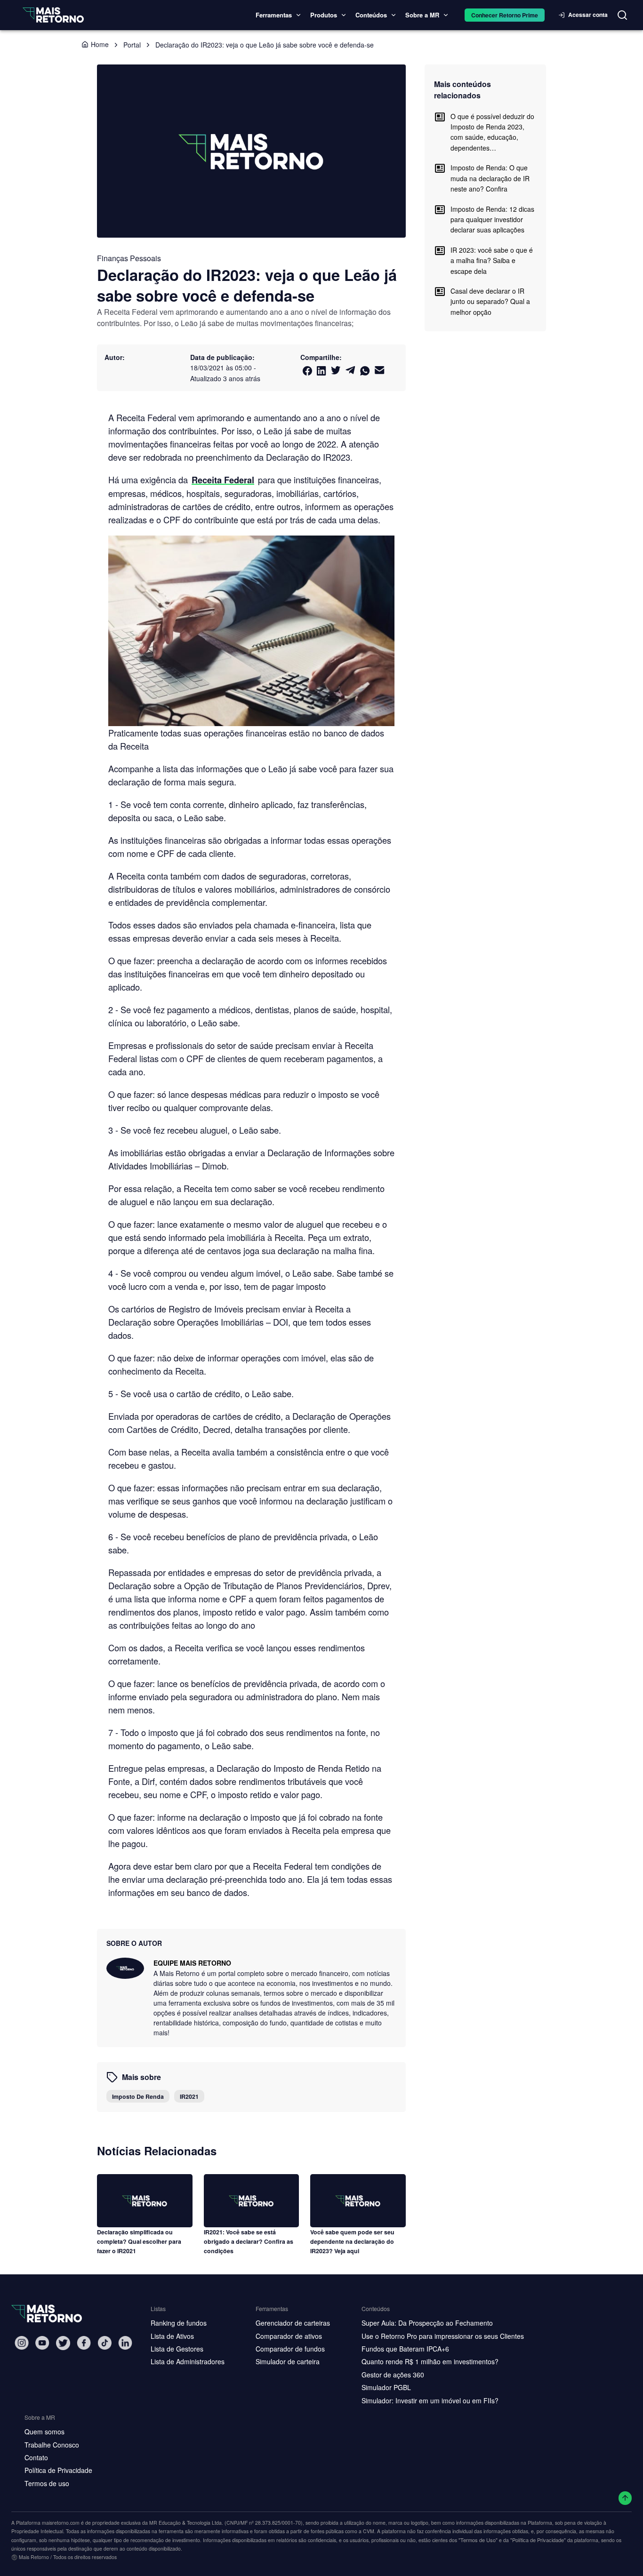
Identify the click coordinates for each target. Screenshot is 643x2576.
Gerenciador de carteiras (293, 2323)
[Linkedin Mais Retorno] (321, 371)
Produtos (324, 15)
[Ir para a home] (53, 15)
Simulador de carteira (288, 2361)
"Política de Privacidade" (538, 2540)
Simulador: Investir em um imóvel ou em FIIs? (430, 2400)
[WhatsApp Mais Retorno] (365, 371)
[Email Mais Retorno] (380, 370)
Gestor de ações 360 (393, 2375)
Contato (36, 2457)
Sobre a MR (422, 15)
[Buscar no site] (622, 15)
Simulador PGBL (386, 2387)
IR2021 (189, 2096)
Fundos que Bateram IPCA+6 (405, 2349)
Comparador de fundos (290, 2349)
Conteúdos (371, 15)
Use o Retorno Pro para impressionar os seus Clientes (443, 2336)
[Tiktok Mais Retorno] (104, 2343)
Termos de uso (47, 2483)
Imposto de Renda (138, 2096)
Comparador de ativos (289, 2336)
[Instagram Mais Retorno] (22, 2343)
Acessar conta (588, 15)
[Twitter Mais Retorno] (336, 370)
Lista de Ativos (172, 2336)
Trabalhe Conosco (52, 2445)
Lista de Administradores (188, 2361)
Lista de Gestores (177, 2349)
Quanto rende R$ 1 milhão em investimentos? (430, 2361)
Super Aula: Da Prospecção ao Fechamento (427, 2323)
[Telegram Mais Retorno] (350, 370)
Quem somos (44, 2432)
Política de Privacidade (58, 2470)
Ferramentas (274, 15)
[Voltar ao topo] (625, 2498)
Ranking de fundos (179, 2323)
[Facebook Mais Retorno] (307, 371)
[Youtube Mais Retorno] (42, 2343)
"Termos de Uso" (478, 2540)
